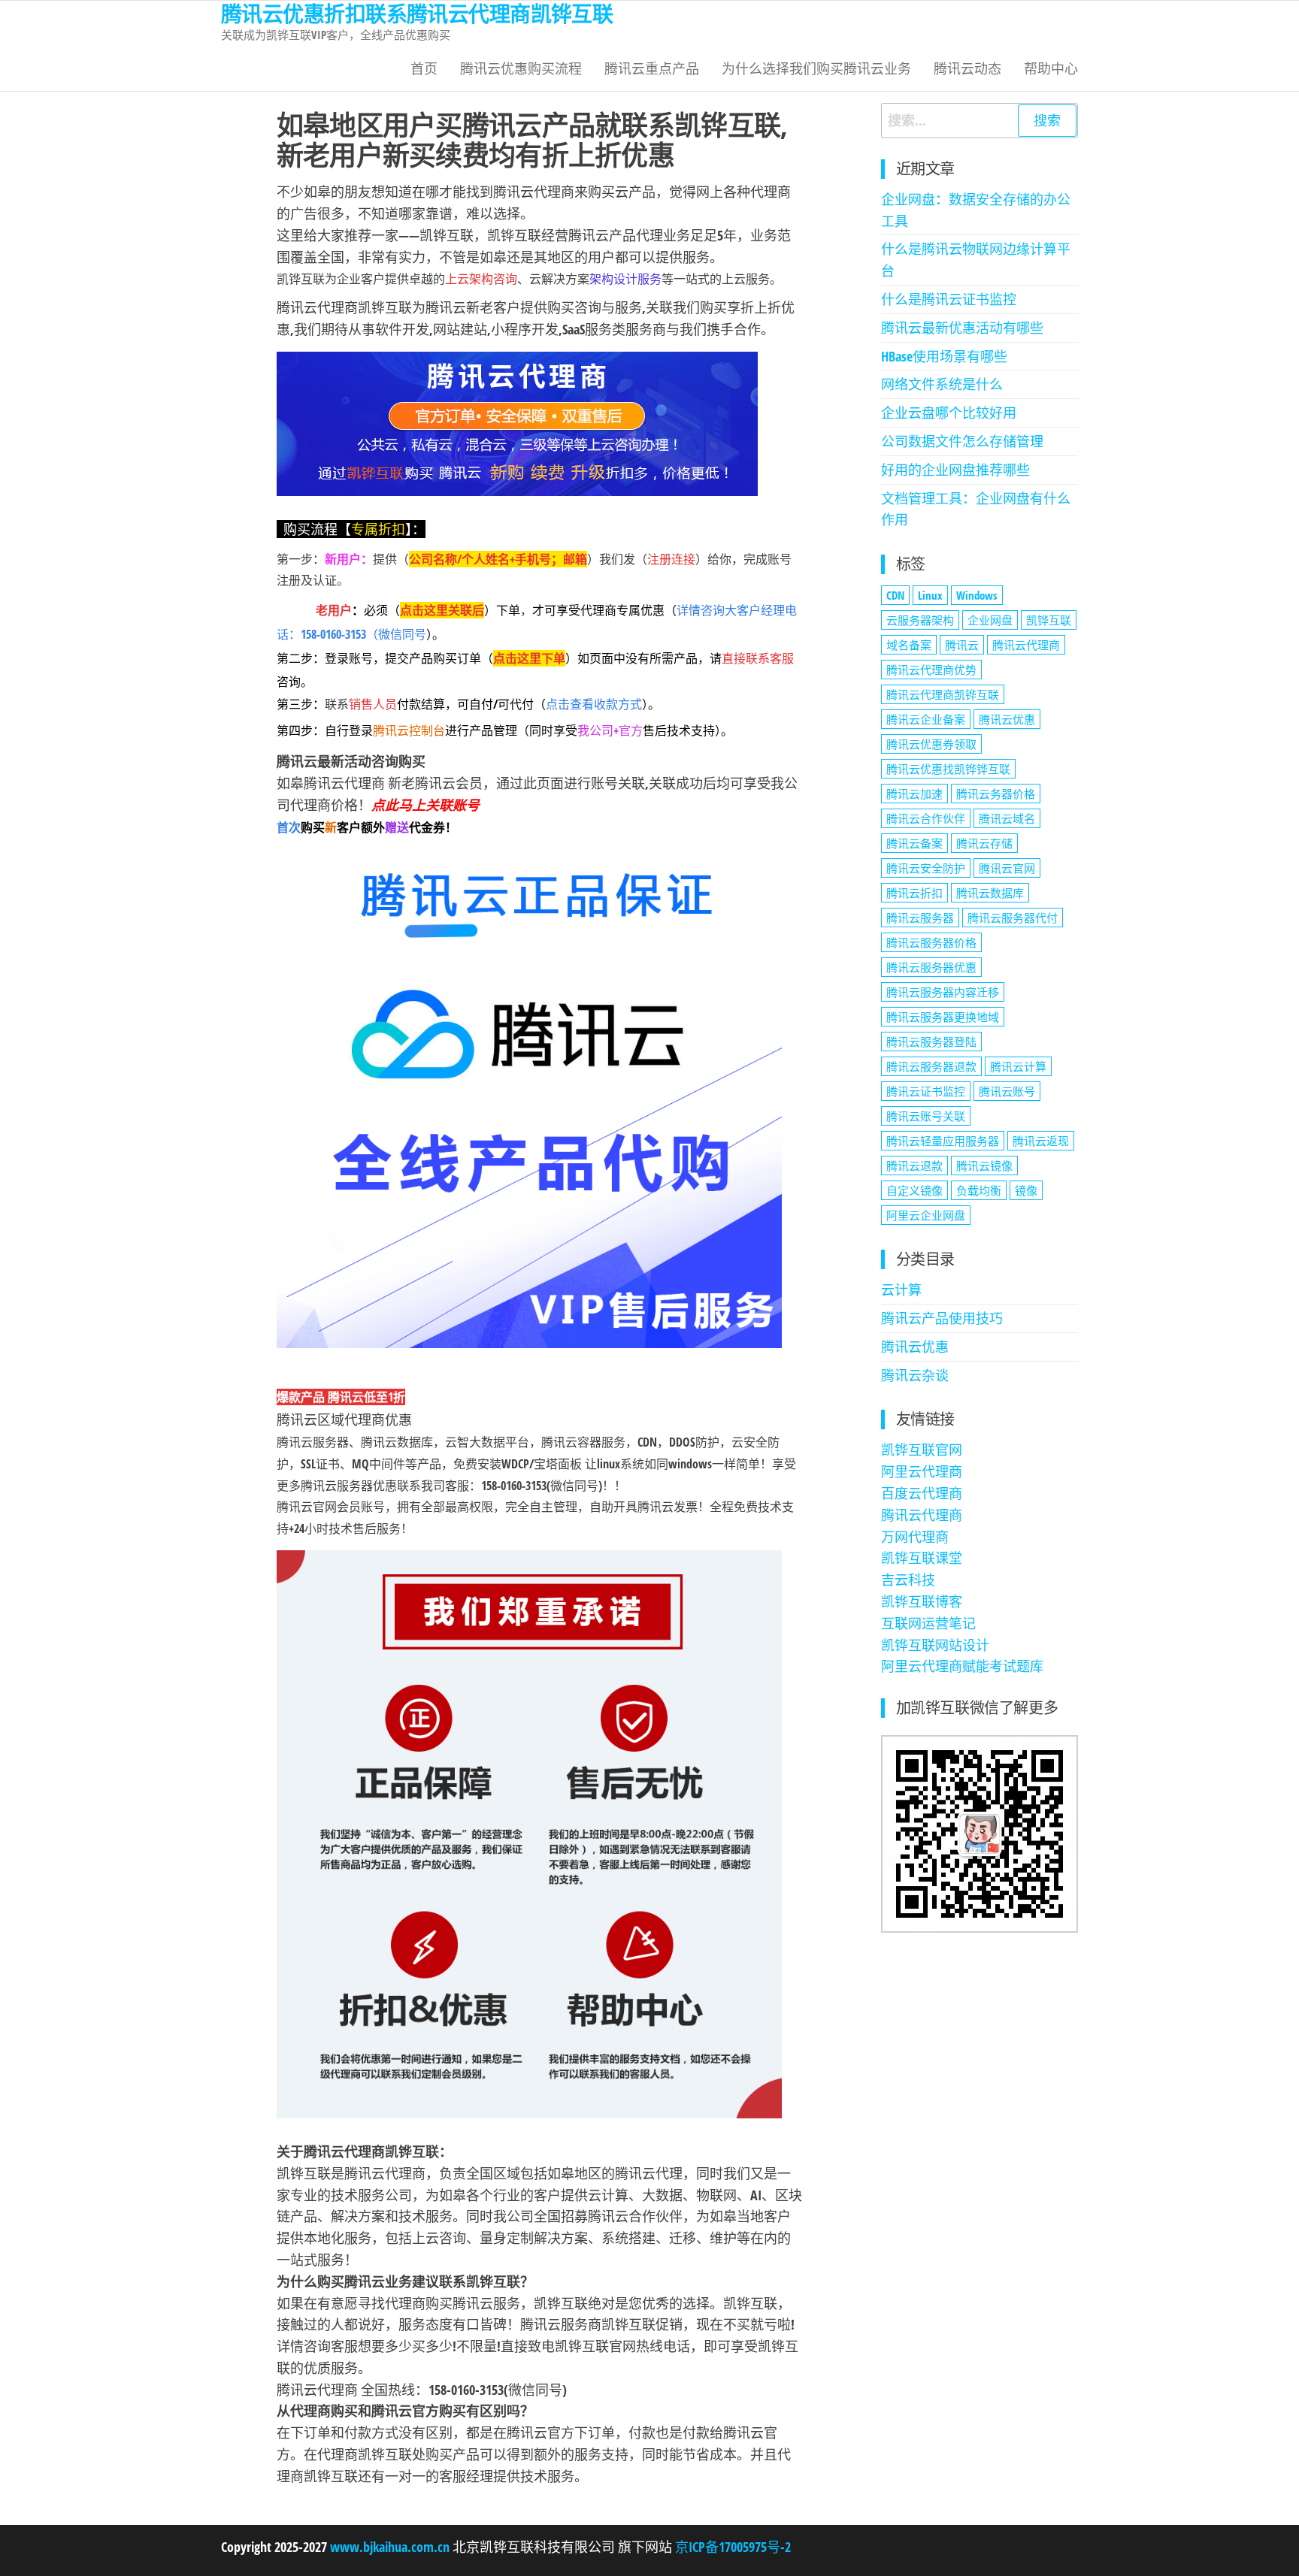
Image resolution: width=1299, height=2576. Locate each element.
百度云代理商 (922, 1493)
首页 (424, 68)
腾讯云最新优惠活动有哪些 (962, 328)
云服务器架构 (920, 620)
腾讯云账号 (1007, 1091)
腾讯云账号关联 (926, 1116)
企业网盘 (990, 620)
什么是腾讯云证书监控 (949, 299)
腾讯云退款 (914, 1166)
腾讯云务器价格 (996, 794)
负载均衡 (979, 1190)
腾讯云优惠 (1007, 719)
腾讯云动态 (967, 68)
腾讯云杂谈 (915, 1375)
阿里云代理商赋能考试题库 (962, 1666)
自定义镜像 (914, 1190)
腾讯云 (962, 645)
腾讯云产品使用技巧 (942, 1318)
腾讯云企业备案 (926, 719)
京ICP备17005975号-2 (731, 2547)
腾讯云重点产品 (652, 68)
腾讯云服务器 (920, 918)
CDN (895, 595)
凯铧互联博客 (922, 1601)
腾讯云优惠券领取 (931, 744)
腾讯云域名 (1007, 818)
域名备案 (909, 645)
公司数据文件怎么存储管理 (962, 441)
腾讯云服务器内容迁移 (943, 992)
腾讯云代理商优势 (931, 670)
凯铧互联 (1049, 620)
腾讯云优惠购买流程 (521, 68)
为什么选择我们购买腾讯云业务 (816, 68)
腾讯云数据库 (990, 893)
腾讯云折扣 (914, 893)
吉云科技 (908, 1580)
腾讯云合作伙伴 (926, 818)
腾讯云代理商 (1026, 645)
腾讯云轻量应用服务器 (943, 1141)
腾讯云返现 (1041, 1141)
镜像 (1026, 1190)
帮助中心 (1051, 68)
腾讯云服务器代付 (1013, 918)
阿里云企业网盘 (926, 1215)
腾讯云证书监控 (926, 1091)
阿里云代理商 (922, 1471)
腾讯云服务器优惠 (931, 967)
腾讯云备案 (914, 843)
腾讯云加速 (914, 794)
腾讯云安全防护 (926, 868)
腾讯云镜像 (984, 1166)
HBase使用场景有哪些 (944, 356)
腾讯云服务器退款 (931, 1066)
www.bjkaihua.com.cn (390, 2547)
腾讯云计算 (1018, 1066)
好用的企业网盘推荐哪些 (955, 470)
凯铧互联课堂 (922, 1558)
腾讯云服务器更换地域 (943, 1017)
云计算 (901, 1290)
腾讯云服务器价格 (931, 942)
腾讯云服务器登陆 (931, 1042)
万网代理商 (915, 1537)
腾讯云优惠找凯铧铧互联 (948, 769)
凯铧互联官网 (922, 1450)
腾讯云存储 (984, 843)
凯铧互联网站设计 (935, 1645)
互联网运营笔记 (928, 1623)
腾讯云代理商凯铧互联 (943, 694)
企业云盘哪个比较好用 (949, 413)
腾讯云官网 (1007, 868)
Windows (977, 595)
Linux (930, 595)
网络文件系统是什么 (942, 384)
